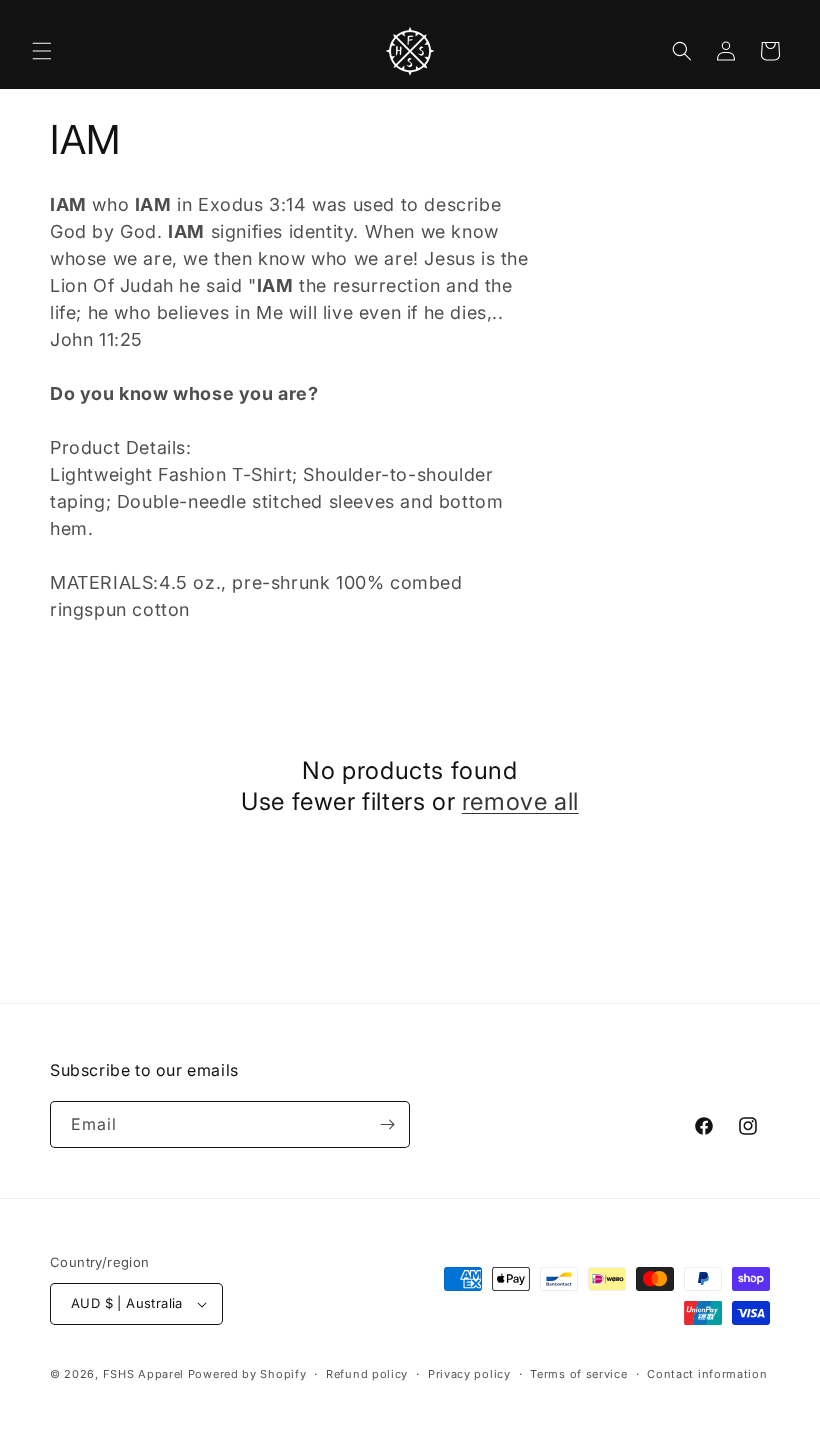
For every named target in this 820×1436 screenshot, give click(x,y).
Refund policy (367, 1374)
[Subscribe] (387, 1124)
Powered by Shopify (247, 1374)
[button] (42, 51)
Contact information (707, 1374)
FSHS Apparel (143, 1374)
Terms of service (578, 1374)
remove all (520, 801)
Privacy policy (469, 1374)
